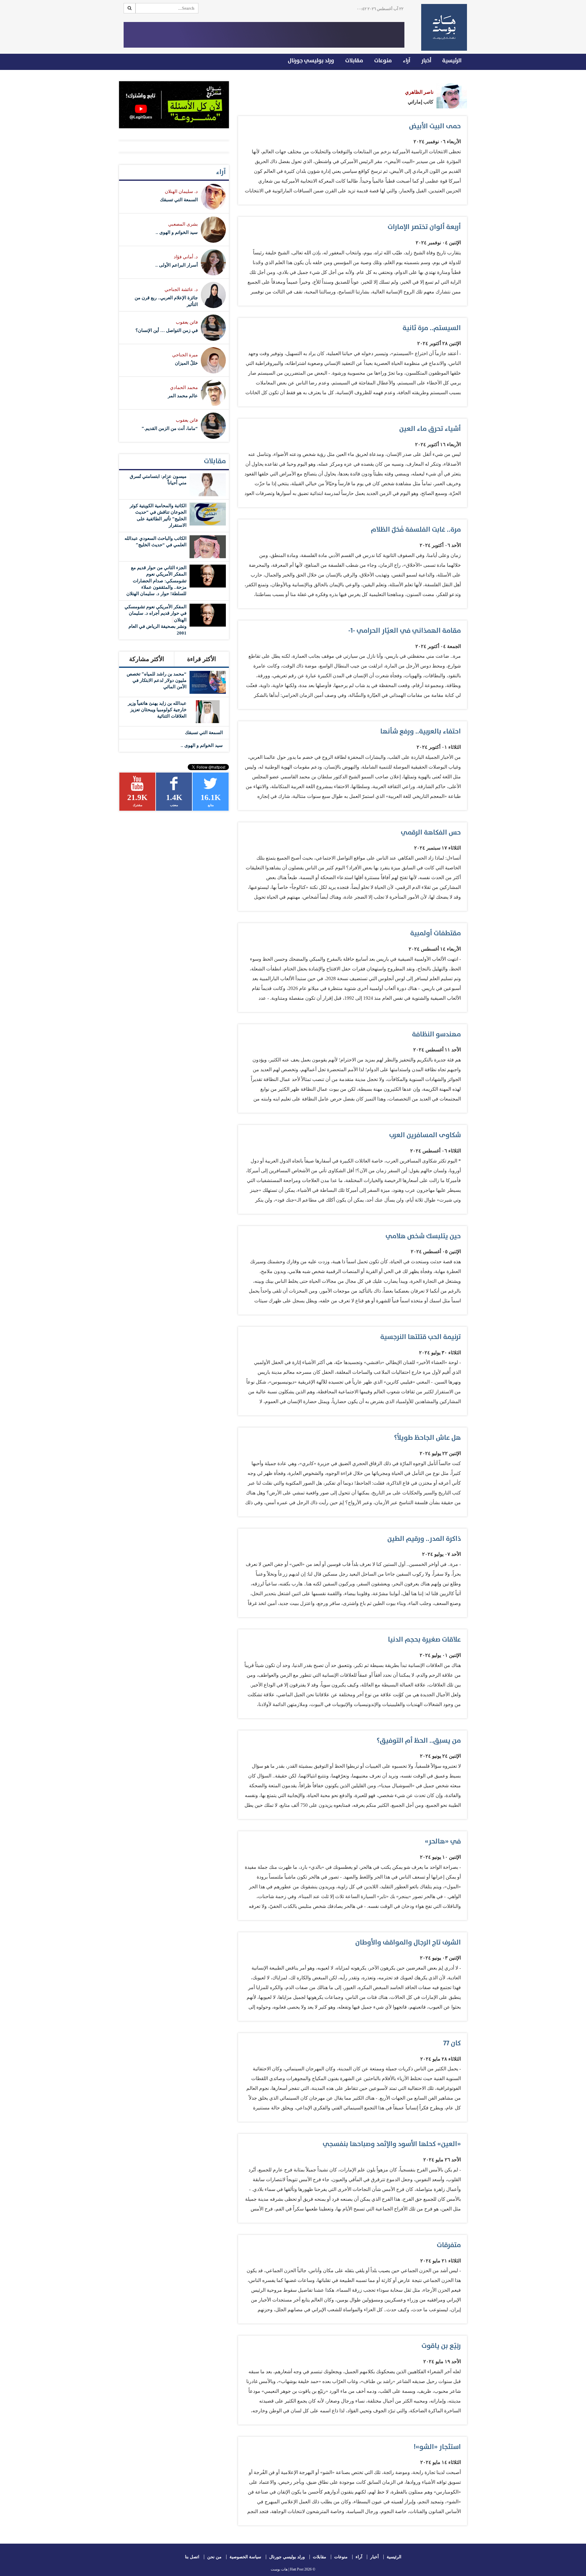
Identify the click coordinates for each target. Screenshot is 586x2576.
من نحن (214, 2557)
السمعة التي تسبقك (179, 200)
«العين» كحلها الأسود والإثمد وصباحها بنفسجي (392, 2144)
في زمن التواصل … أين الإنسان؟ (167, 330)
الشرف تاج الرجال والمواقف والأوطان (408, 1943)
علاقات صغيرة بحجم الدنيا (424, 1640)
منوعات (383, 61)
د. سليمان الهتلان (181, 191)
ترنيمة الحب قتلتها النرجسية (421, 1337)
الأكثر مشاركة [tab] (147, 659)
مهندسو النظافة (436, 1034)
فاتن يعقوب (187, 322)
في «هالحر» (443, 1841)
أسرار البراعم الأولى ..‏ (177, 265)
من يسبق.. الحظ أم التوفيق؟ (419, 1741)
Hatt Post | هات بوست (287, 2569)
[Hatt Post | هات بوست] (442, 27)
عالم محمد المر (183, 396)
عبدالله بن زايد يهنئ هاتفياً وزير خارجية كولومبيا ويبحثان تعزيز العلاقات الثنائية (157, 710)
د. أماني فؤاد (186, 257)
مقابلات (354, 61)
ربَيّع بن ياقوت (441, 2346)
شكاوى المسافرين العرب (425, 1135)
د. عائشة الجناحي (181, 289)
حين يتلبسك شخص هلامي (423, 1236)
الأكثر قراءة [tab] (202, 659)
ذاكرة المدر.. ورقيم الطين (424, 1539)
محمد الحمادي (184, 387)
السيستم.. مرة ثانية (432, 328)
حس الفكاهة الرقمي (431, 833)
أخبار (426, 61)
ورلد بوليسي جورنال (311, 61)
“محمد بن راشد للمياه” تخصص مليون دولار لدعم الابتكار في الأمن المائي (157, 680)
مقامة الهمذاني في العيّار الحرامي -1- (405, 631)
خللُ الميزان (186, 363)
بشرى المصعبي (183, 224)
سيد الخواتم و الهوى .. (177, 232)
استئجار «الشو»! (437, 2447)
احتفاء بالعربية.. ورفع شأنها (421, 731)
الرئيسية (452, 61)
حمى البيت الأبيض (435, 126)
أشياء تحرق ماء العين (430, 429)
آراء (407, 61)
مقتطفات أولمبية (436, 933)
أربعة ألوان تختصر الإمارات (424, 227)
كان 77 (452, 2043)
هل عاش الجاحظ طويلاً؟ (427, 1438)
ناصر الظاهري (419, 92)
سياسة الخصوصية (245, 2557)
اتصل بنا (192, 2557)
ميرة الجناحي (185, 355)
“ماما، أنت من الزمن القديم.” (170, 428)
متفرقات (449, 2245)
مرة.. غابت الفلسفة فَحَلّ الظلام (416, 530)
